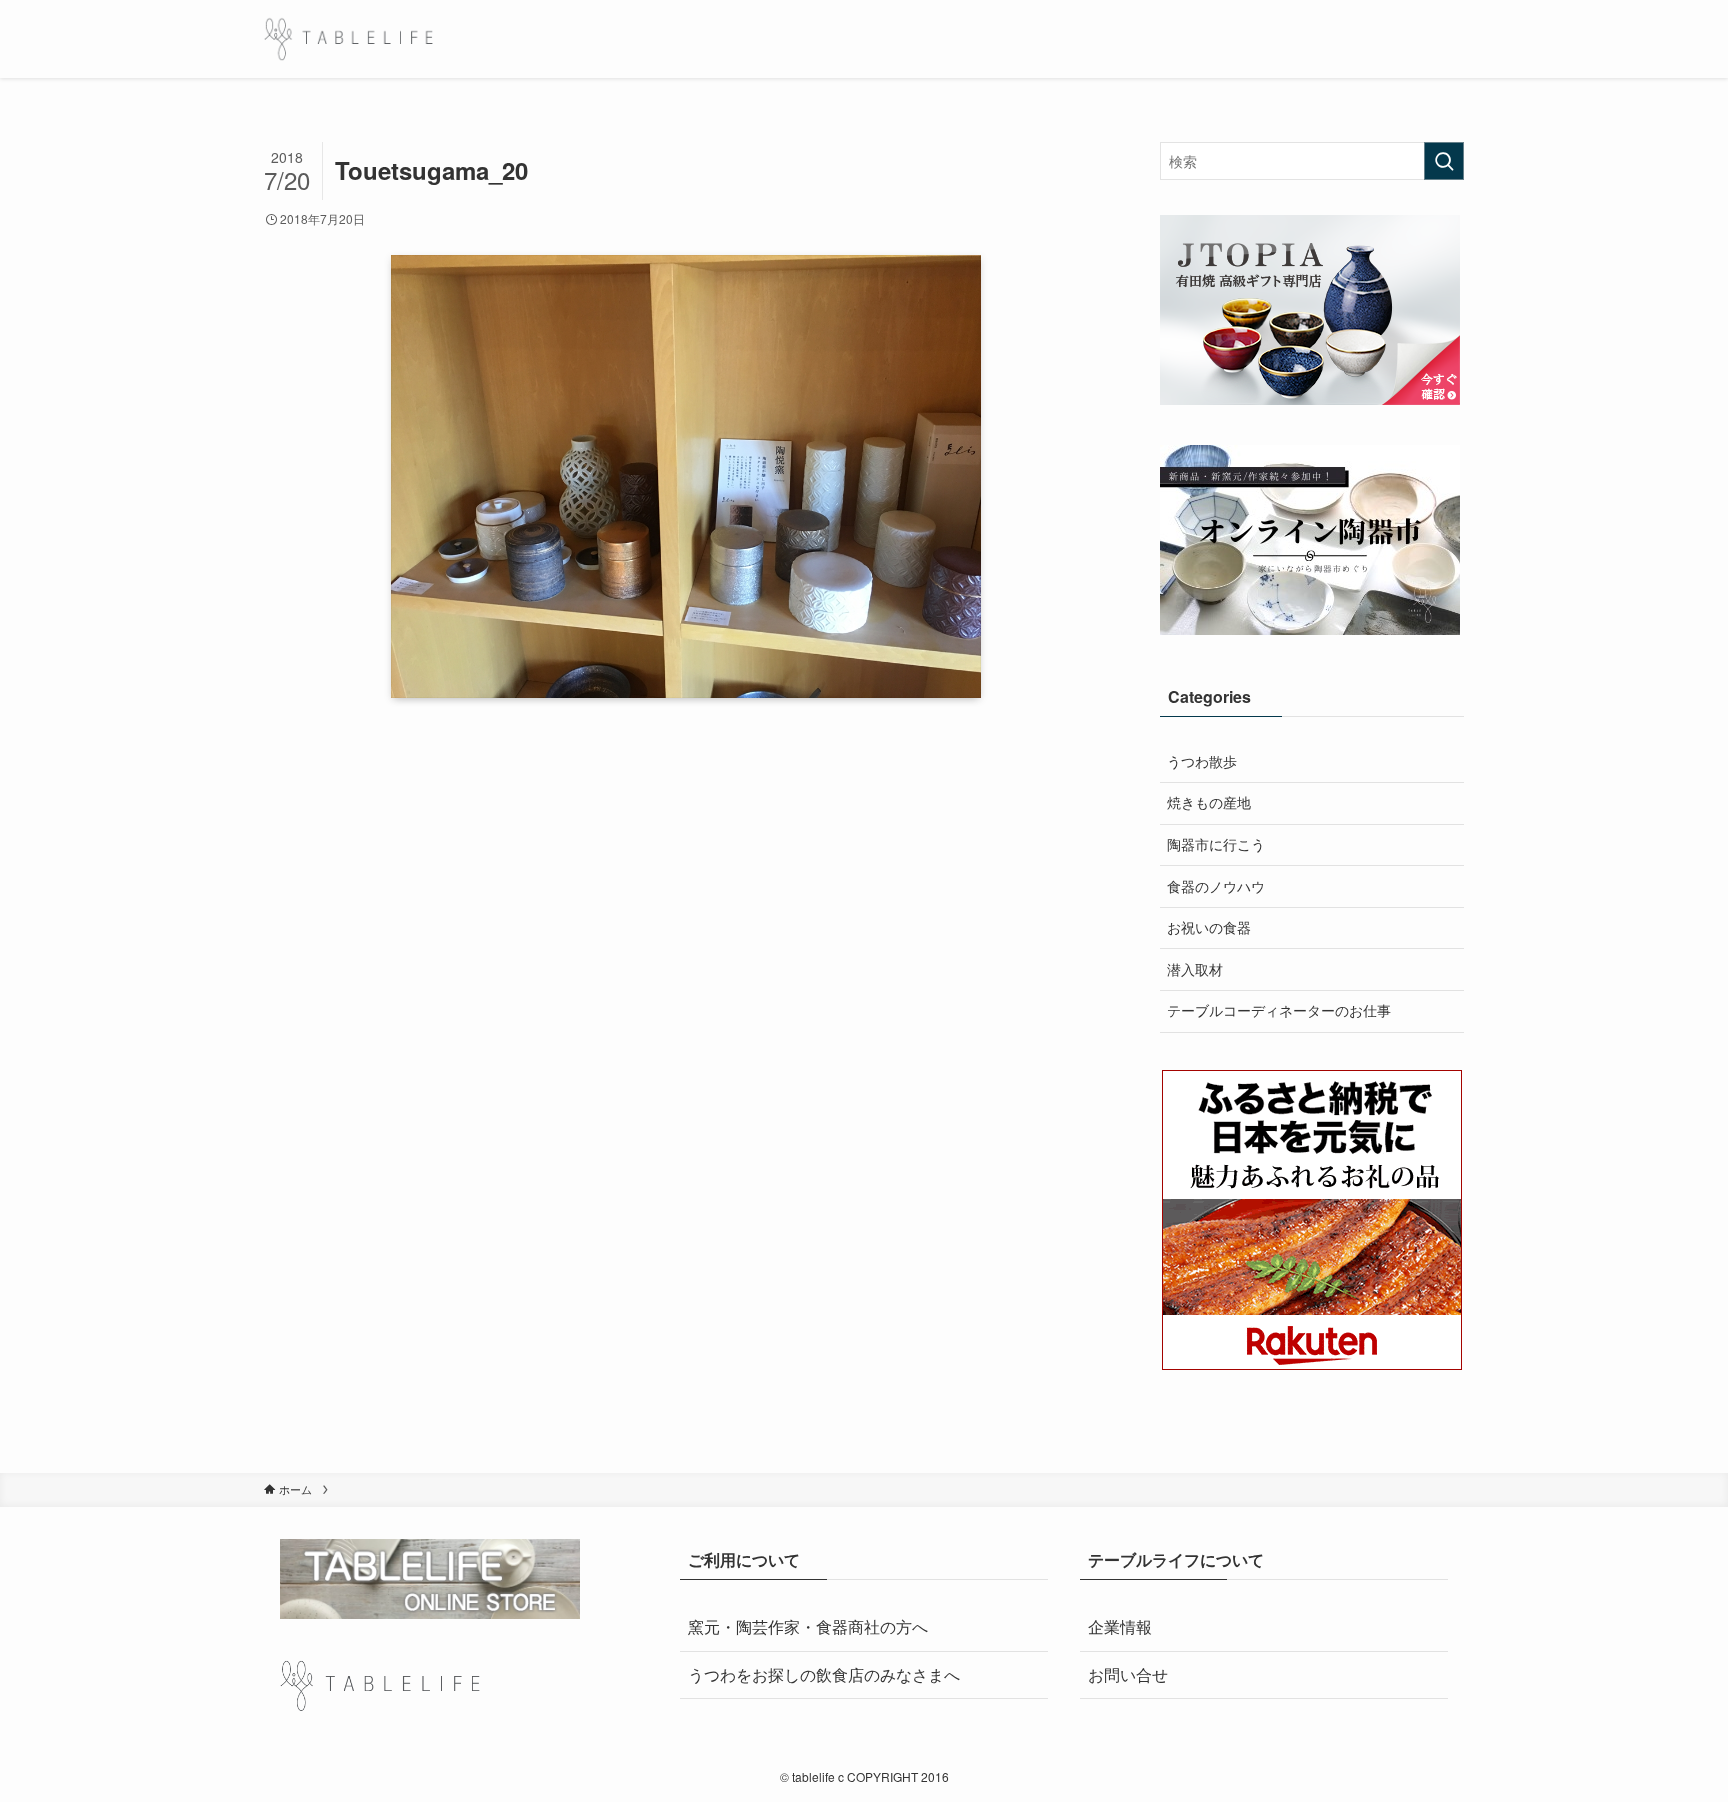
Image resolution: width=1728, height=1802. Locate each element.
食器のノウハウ (1216, 886)
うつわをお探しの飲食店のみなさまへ (824, 1674)
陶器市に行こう (1216, 844)
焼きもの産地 (1209, 802)
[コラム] (348, 39)
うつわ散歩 (1202, 761)
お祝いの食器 (1209, 927)
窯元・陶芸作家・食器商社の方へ (808, 1626)
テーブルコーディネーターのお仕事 (1279, 1010)
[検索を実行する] (1444, 161)
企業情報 (1120, 1626)
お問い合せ (1128, 1674)
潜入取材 (1195, 969)
